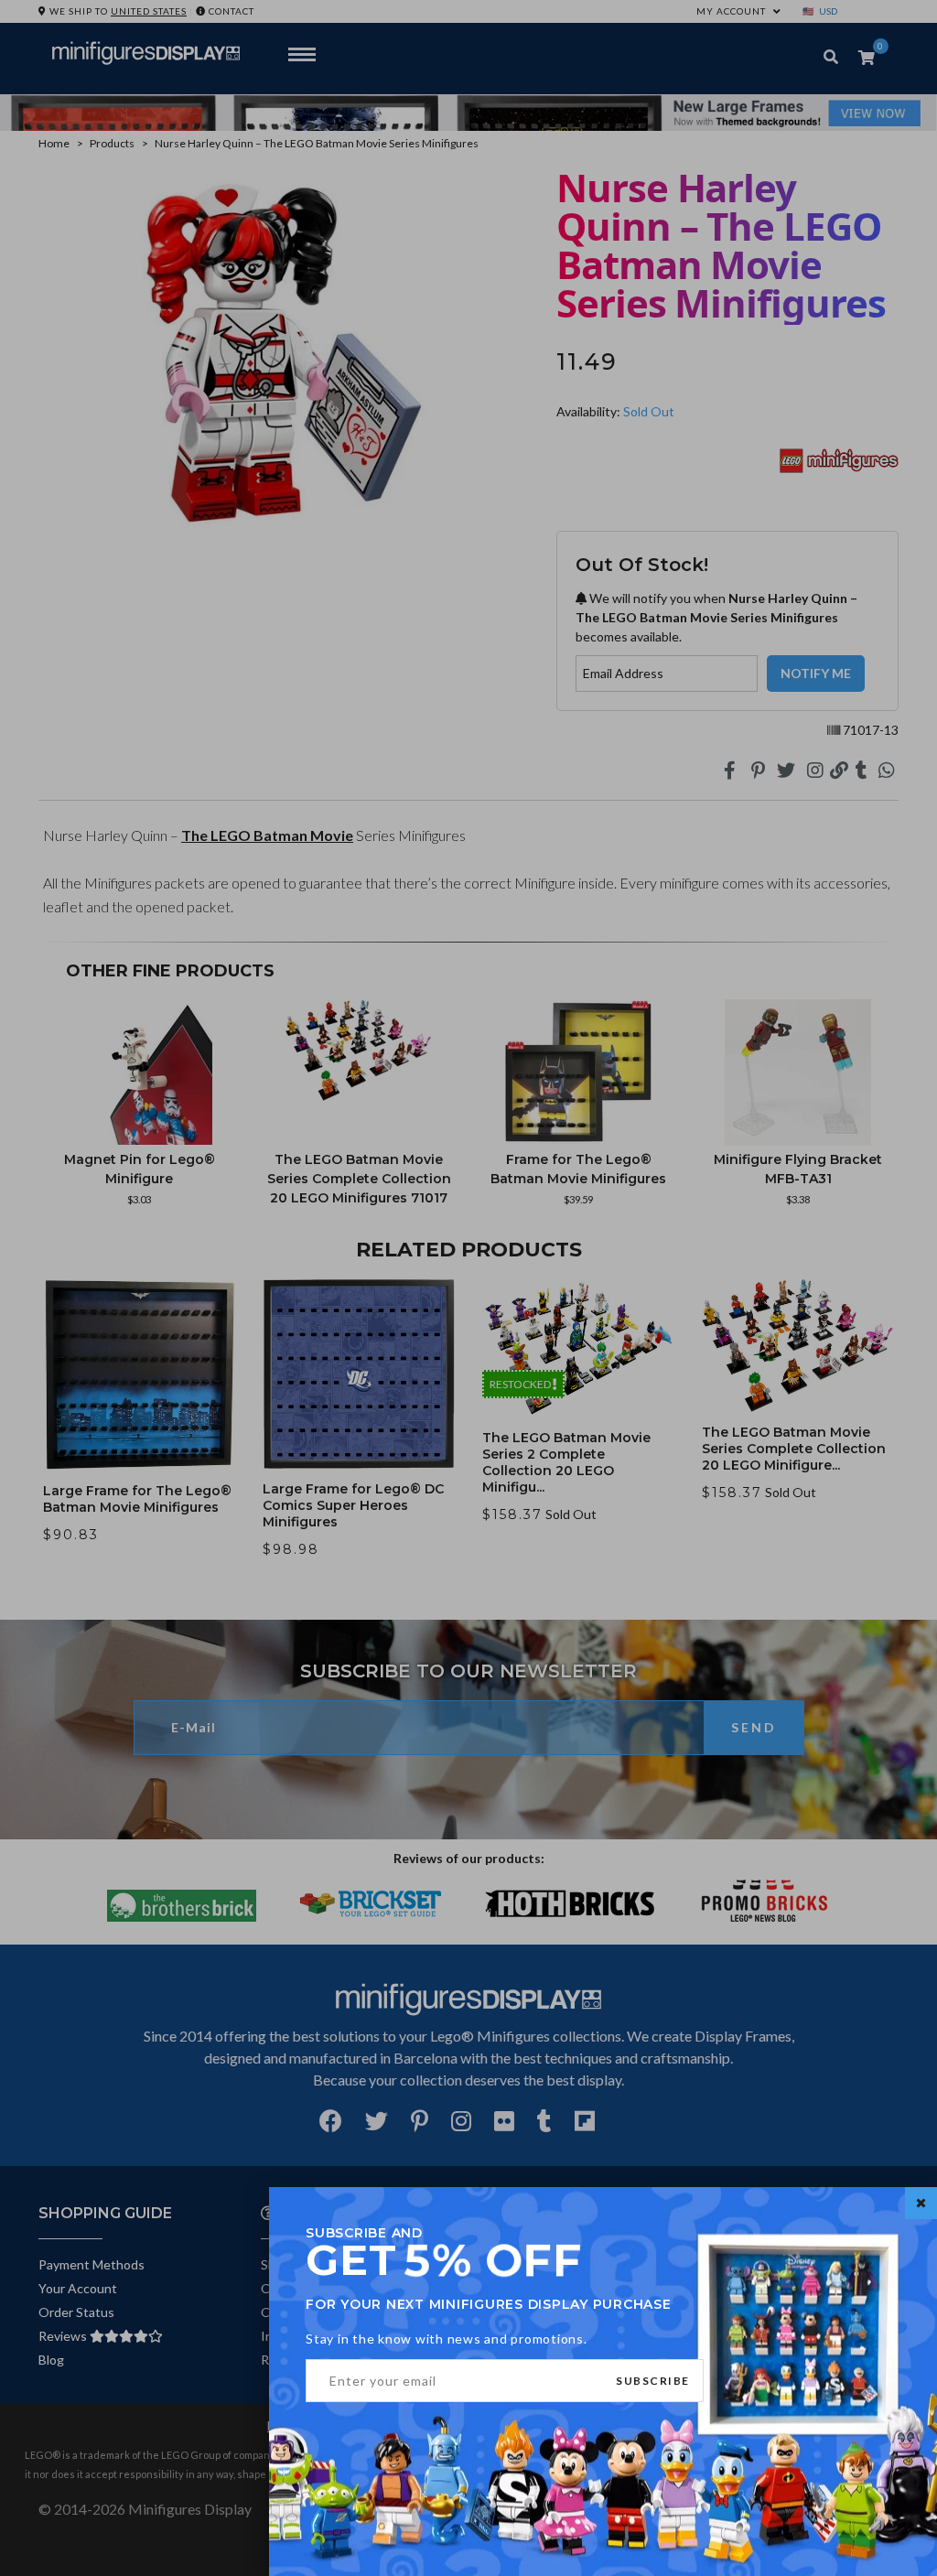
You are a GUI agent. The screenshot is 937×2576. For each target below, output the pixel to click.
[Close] (921, 2203)
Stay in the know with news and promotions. (447, 2339)
